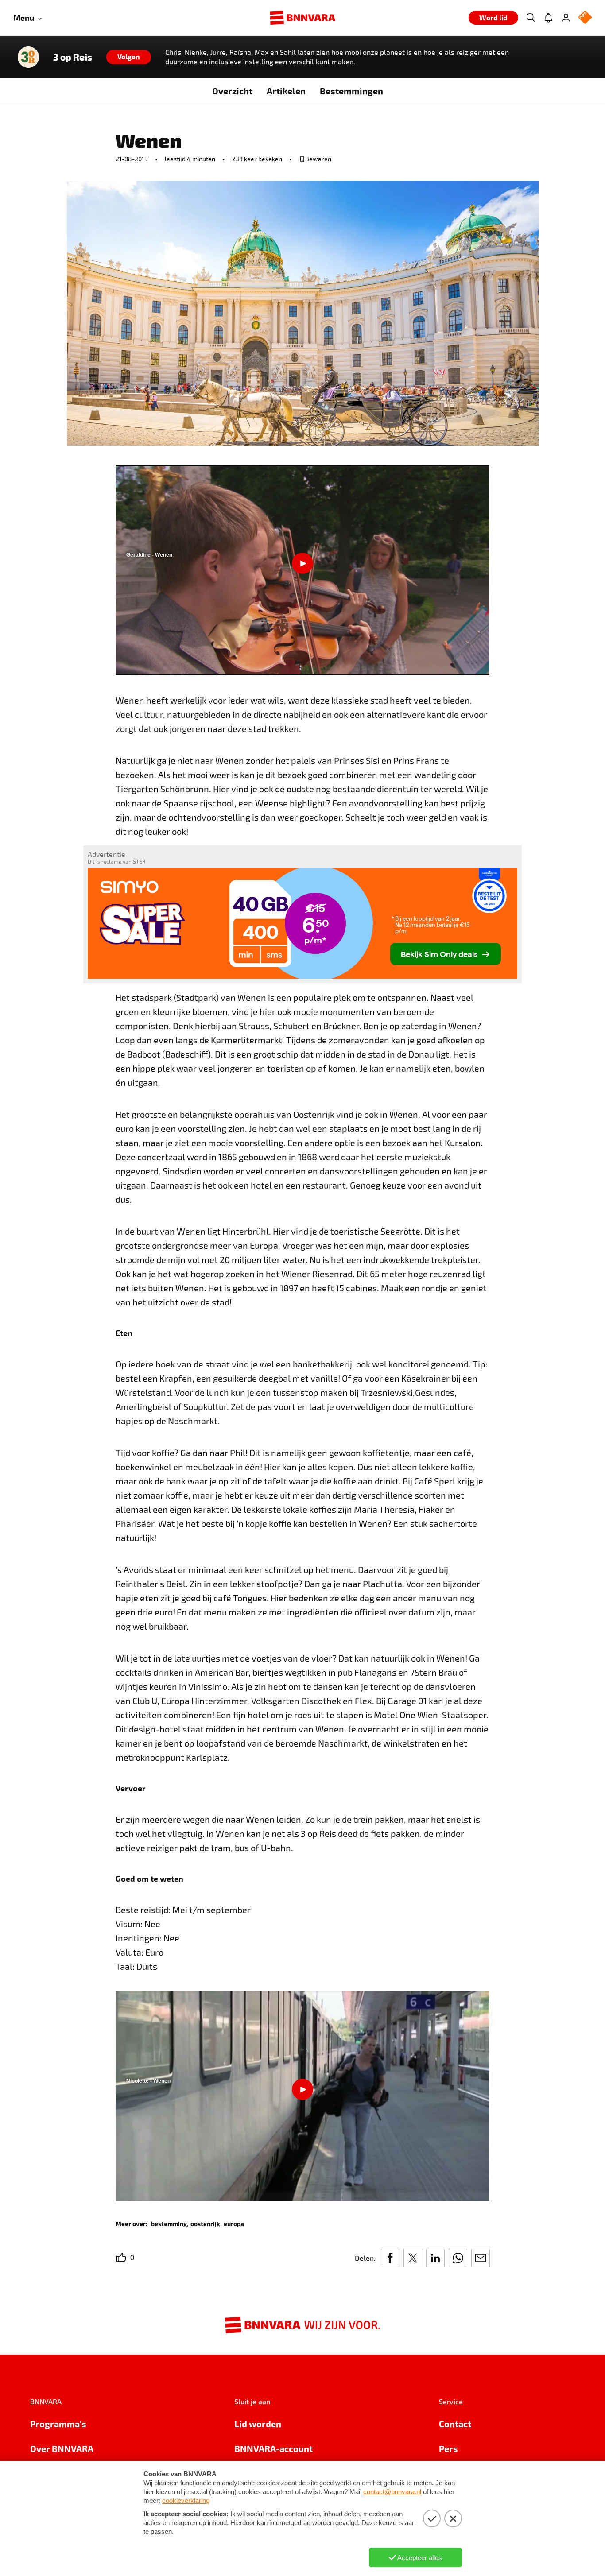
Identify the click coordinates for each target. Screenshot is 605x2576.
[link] (169, 2223)
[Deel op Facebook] (390, 2258)
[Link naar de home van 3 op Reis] (28, 57)
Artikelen (286, 91)
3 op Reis (73, 57)
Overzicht (232, 91)
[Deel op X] (413, 2258)
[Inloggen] (566, 18)
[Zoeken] (531, 18)
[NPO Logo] (585, 18)
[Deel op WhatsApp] (458, 2258)
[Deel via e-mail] (481, 2258)
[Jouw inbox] (548, 18)
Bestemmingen (351, 91)
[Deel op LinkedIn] (435, 2258)
